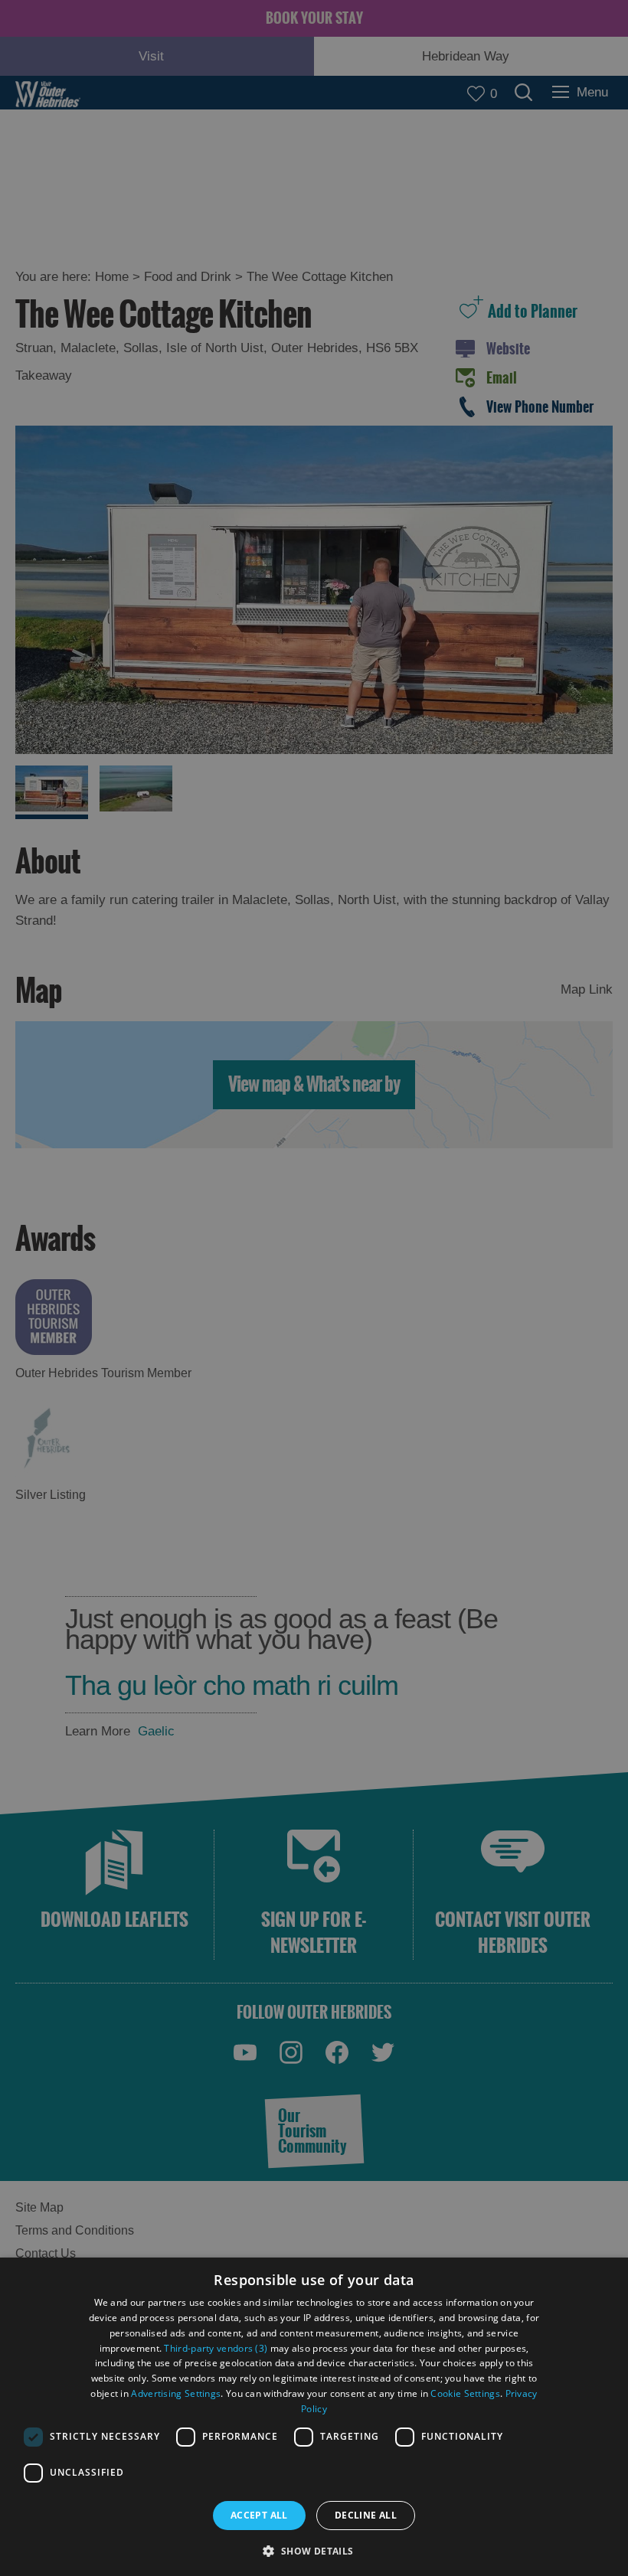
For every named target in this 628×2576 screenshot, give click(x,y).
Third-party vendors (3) (216, 2348)
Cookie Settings (465, 2393)
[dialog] (314, 2417)
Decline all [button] (366, 2515)
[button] (314, 2550)
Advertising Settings (176, 2393)
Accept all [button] (259, 2515)
